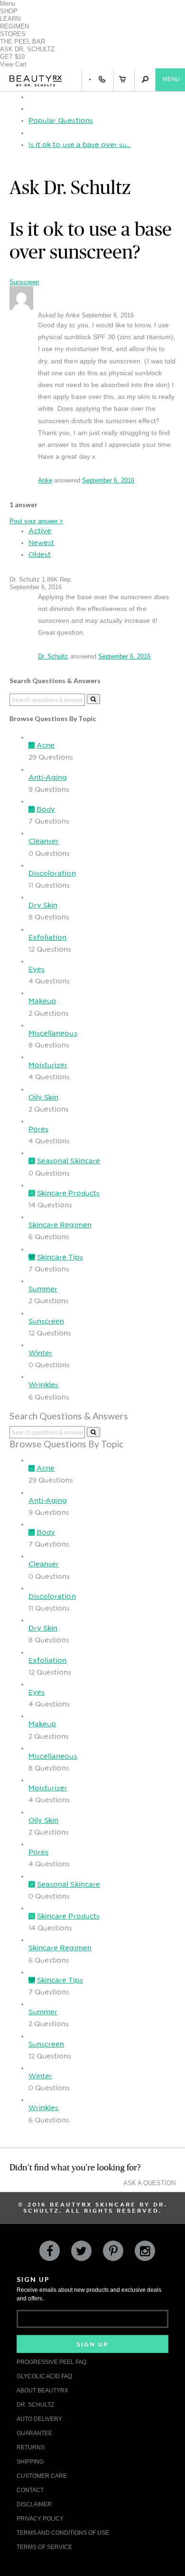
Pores (38, 1129)
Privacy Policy (40, 2519)
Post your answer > (36, 521)
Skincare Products (68, 1193)
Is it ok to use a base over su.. (79, 145)
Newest (41, 543)
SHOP (9, 11)
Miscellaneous (53, 1033)
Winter (40, 1353)
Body (46, 809)
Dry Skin (43, 905)
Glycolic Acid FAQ (44, 2376)
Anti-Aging (48, 778)
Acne (46, 745)
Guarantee (34, 2433)
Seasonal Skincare (69, 1161)
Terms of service (44, 2547)
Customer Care (42, 2476)
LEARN (10, 19)
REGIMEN (14, 26)
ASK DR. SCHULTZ (27, 49)
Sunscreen (24, 282)
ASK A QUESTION (149, 2183)
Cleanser (44, 841)
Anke (45, 480)
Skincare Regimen (60, 1225)
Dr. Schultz (53, 656)
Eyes (37, 969)
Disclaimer (34, 2504)
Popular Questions (61, 120)
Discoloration (52, 873)
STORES (13, 34)
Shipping (30, 2462)
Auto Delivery (39, 2419)
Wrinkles (43, 1385)
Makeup (42, 1001)
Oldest (40, 555)
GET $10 (12, 57)
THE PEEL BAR (23, 42)
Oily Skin (43, 1097)
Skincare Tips (60, 1257)
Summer (43, 1289)
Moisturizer (48, 1065)
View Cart (13, 64)
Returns (31, 2447)
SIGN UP (92, 2344)
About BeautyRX (42, 2391)
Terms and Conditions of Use (63, 2533)
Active (40, 531)
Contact (30, 2490)
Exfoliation (47, 937)
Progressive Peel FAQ (51, 2362)
